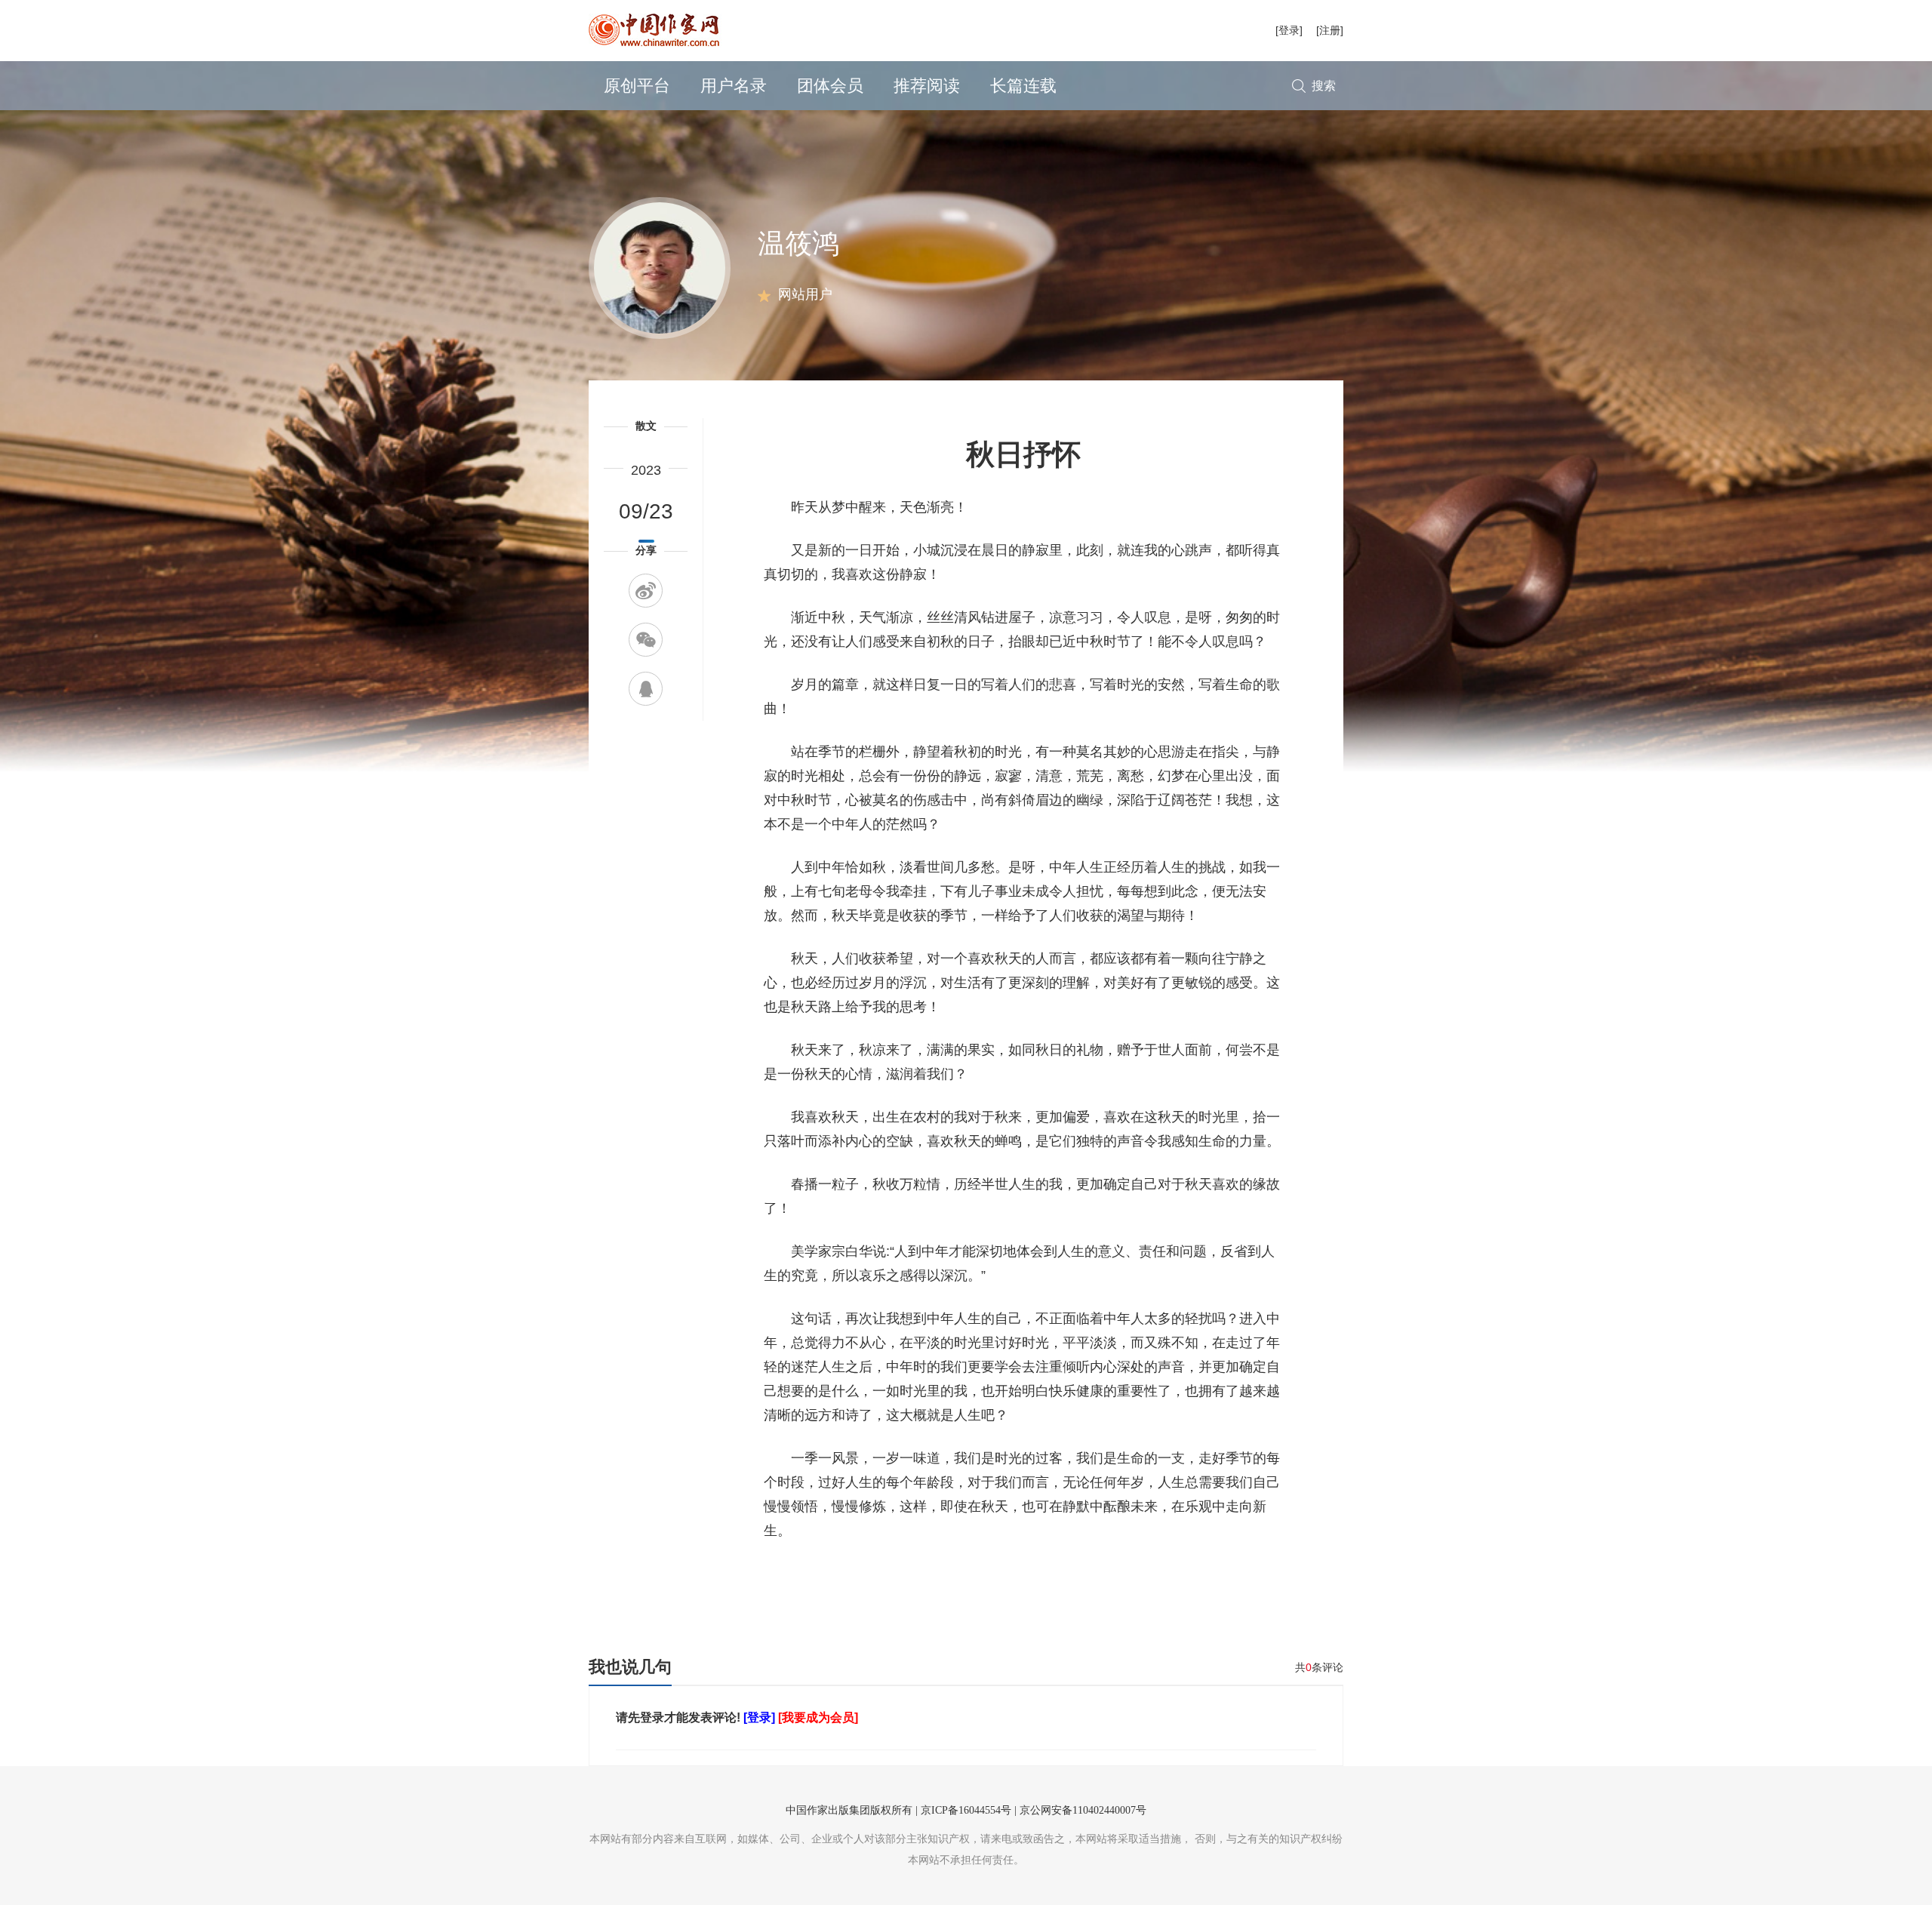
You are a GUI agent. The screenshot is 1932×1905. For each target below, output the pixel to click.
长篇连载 (1023, 86)
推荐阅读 (927, 86)
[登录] (1289, 30)
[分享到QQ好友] (646, 689)
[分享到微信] (646, 640)
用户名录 (734, 86)
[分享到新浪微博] (646, 591)
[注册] (1330, 30)
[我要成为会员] (818, 1717)
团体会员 (830, 86)
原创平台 (637, 86)
